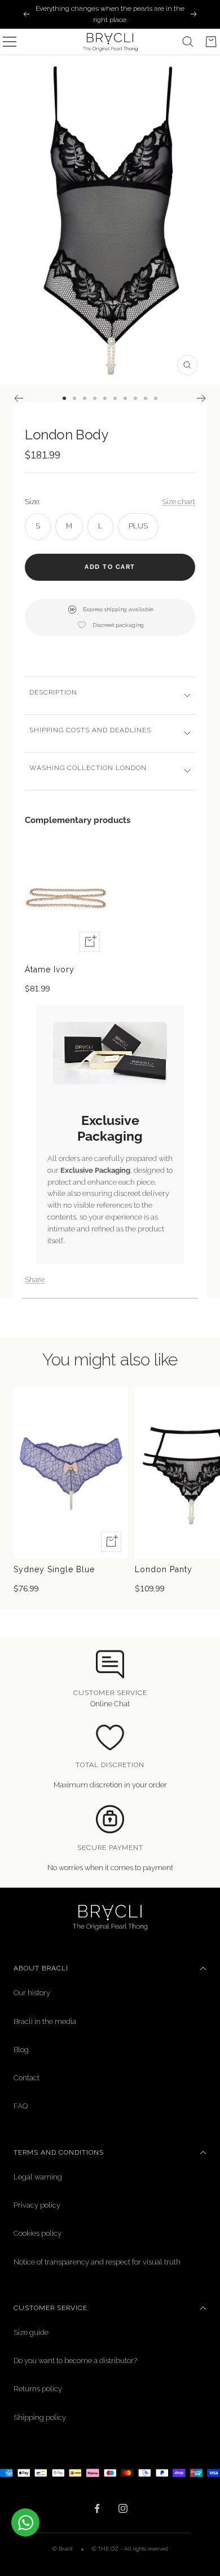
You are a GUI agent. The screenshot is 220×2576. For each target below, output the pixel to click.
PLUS (138, 526)
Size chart (179, 502)
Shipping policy (40, 2417)
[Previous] (18, 398)
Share (35, 1280)
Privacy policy (37, 2205)
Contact (27, 2078)
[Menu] (10, 42)
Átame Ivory (50, 969)
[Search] (188, 42)
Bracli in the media (45, 2021)
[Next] (202, 398)
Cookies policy (38, 2233)
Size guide (31, 2332)
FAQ (21, 2106)
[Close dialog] (209, 2463)
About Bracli (41, 1968)
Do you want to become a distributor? (75, 2361)
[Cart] (211, 42)
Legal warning (38, 2177)
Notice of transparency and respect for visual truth (97, 2262)
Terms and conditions (59, 2152)
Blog (21, 2050)
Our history (32, 1993)
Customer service (50, 2308)
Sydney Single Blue (54, 1569)
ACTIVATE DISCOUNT (58, 2541)
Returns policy (38, 2389)
